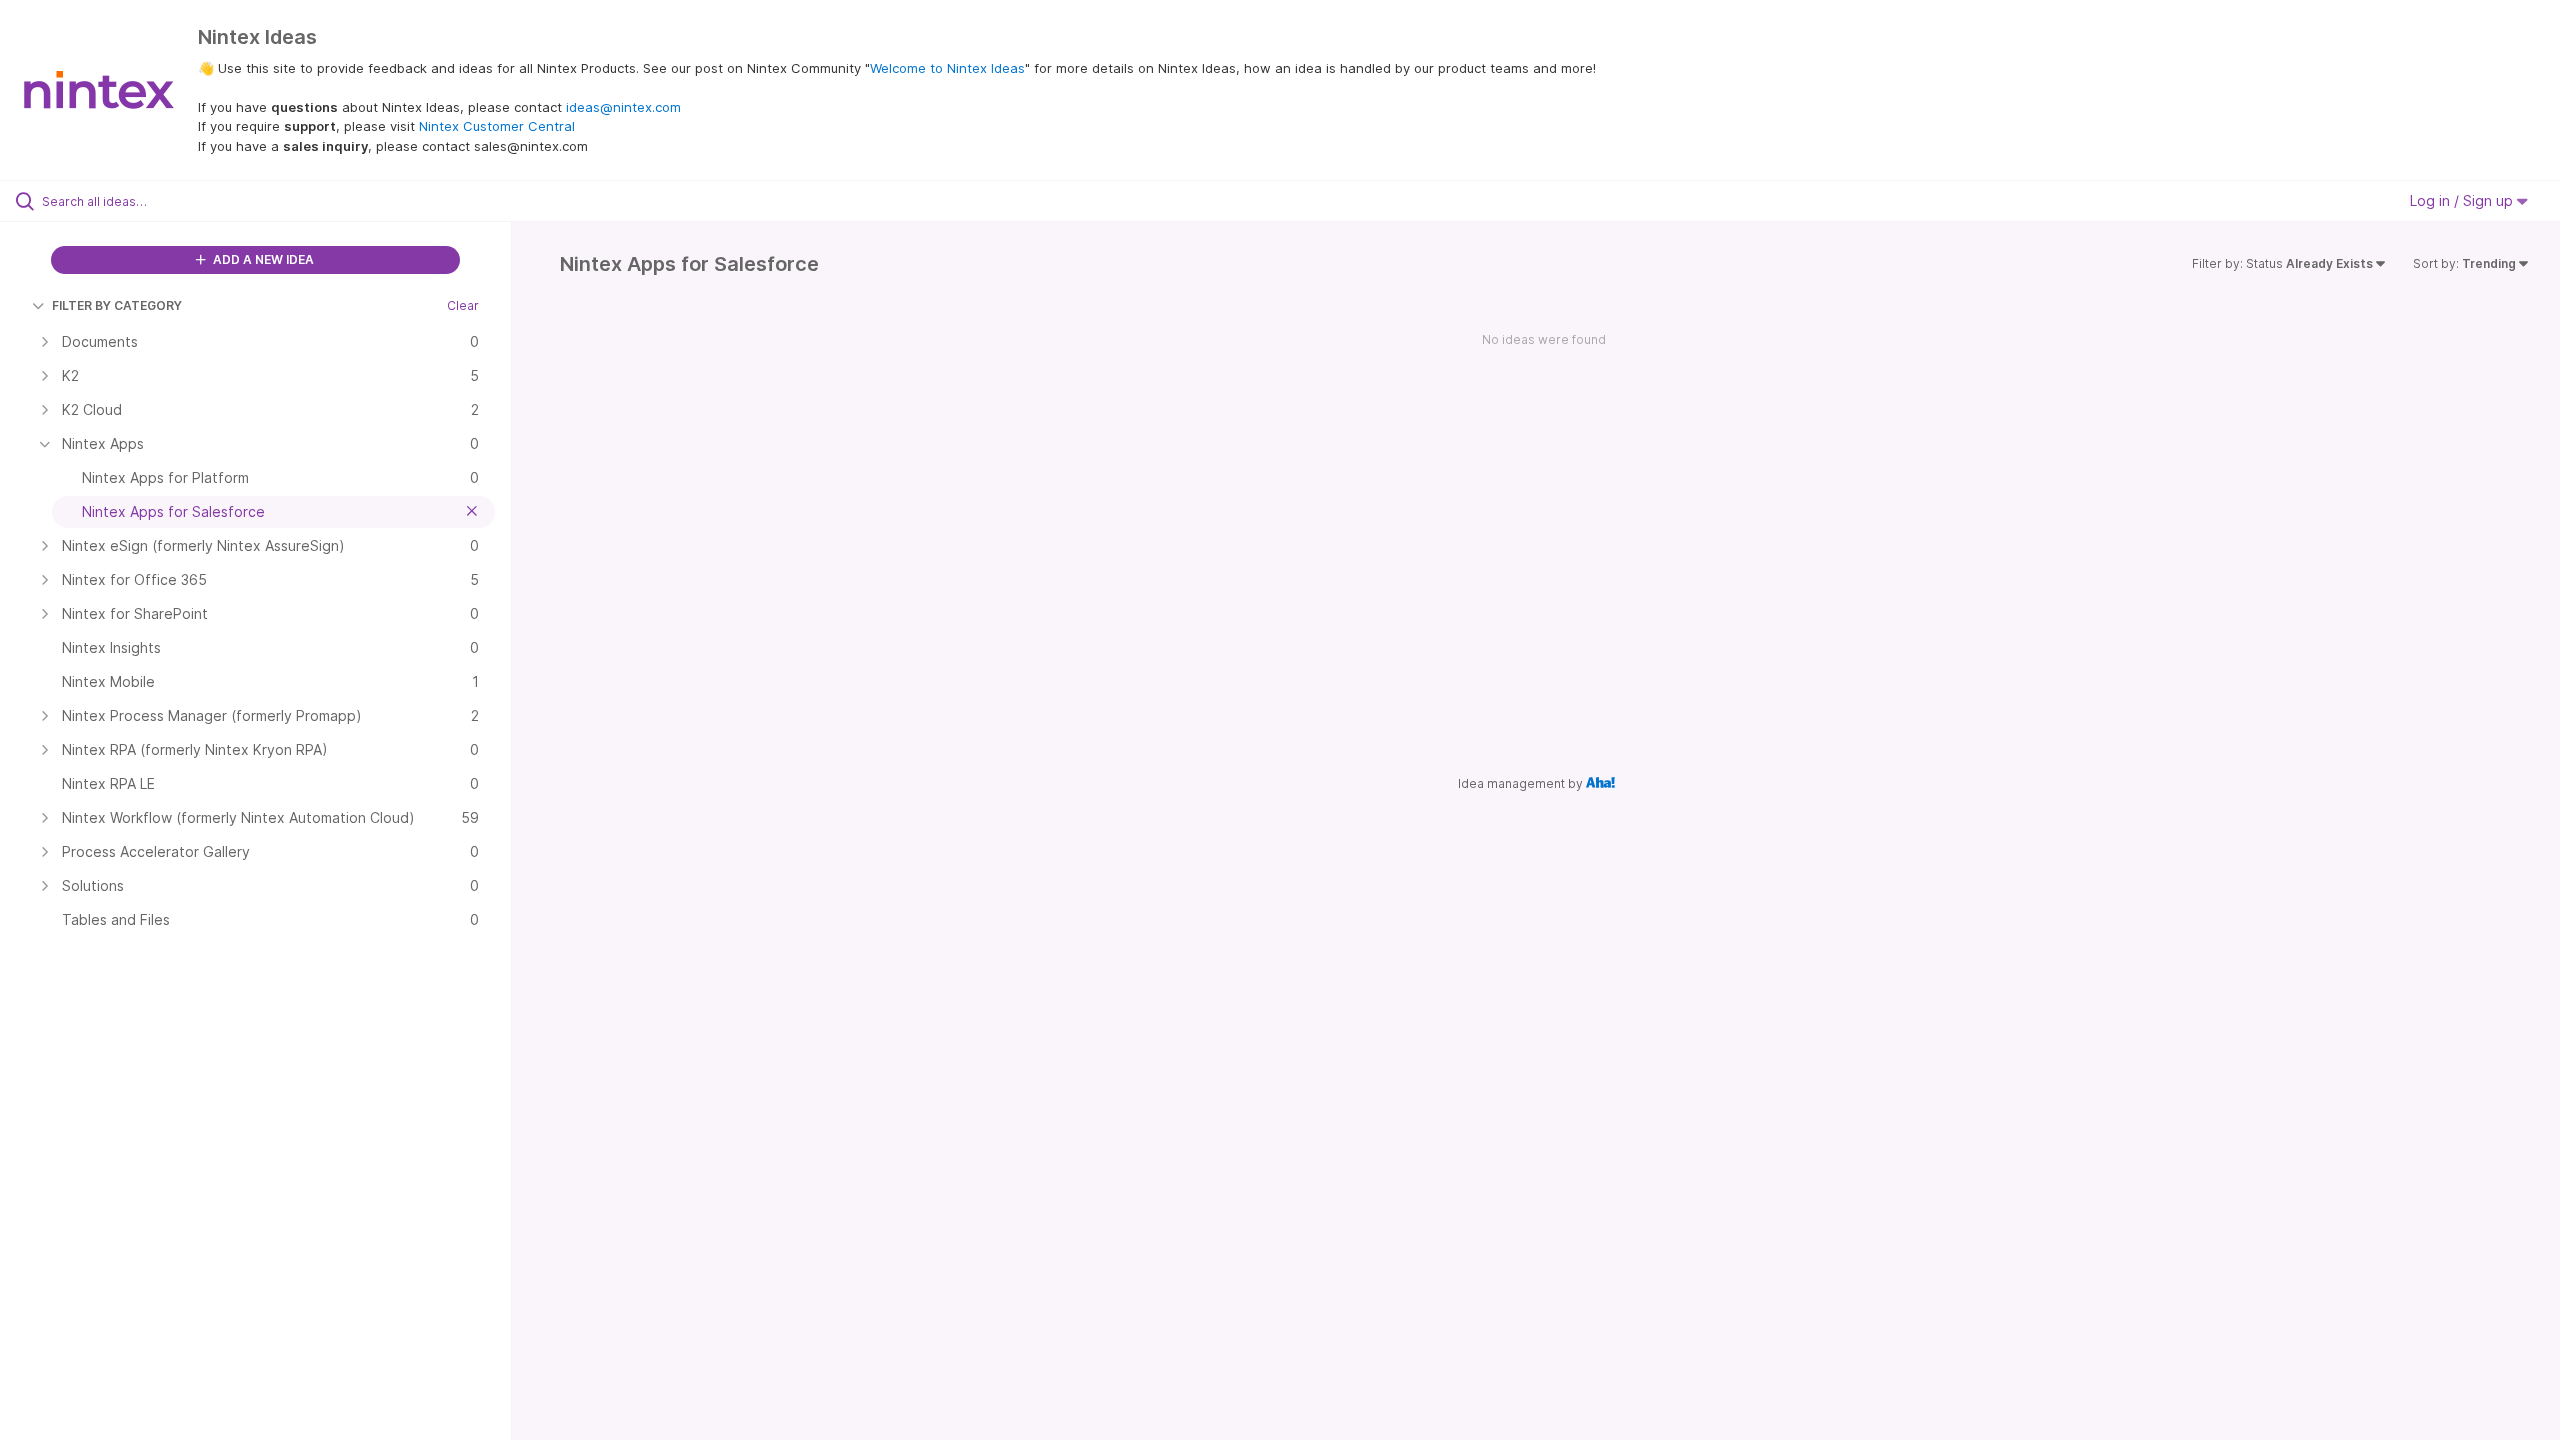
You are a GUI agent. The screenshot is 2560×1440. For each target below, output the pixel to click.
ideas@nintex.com (623, 107)
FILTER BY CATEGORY (117, 305)
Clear (463, 305)
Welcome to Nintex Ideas (947, 68)
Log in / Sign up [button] (2463, 200)
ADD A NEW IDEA (262, 259)
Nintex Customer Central (497, 126)
